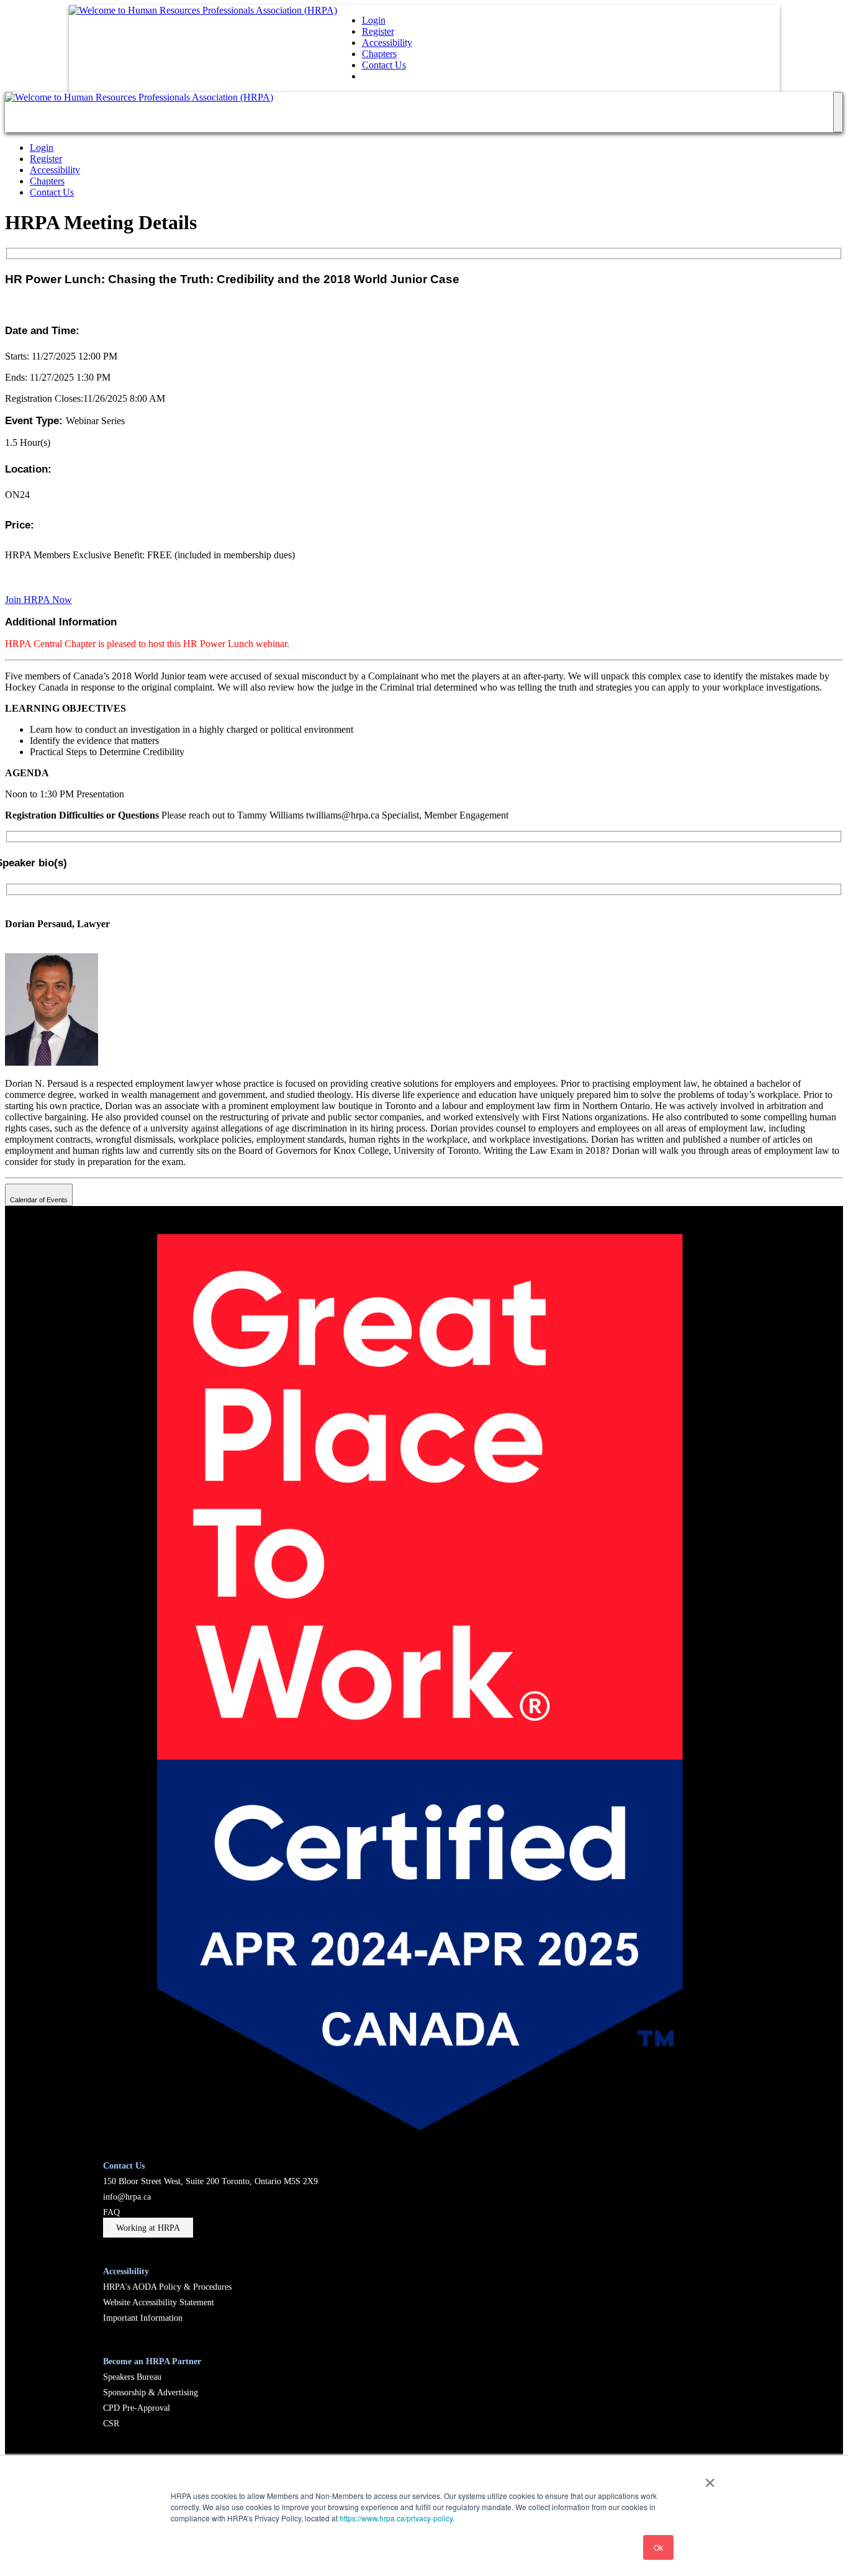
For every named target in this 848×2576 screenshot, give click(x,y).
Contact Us (384, 65)
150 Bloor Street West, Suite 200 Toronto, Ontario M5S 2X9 (210, 2181)
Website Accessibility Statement (159, 2302)
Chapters (379, 54)
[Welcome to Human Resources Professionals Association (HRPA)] (203, 10)
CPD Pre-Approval (137, 2408)
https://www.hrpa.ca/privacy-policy (396, 2518)
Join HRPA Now (38, 600)
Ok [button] (658, 2547)
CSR (111, 2423)
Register (378, 31)
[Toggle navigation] (838, 112)
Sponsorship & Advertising (151, 2392)
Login (374, 20)
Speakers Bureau (132, 2377)
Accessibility (387, 43)
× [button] (710, 2478)
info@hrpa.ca (127, 2197)
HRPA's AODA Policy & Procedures (167, 2287)
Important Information (143, 2318)
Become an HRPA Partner (152, 2361)
